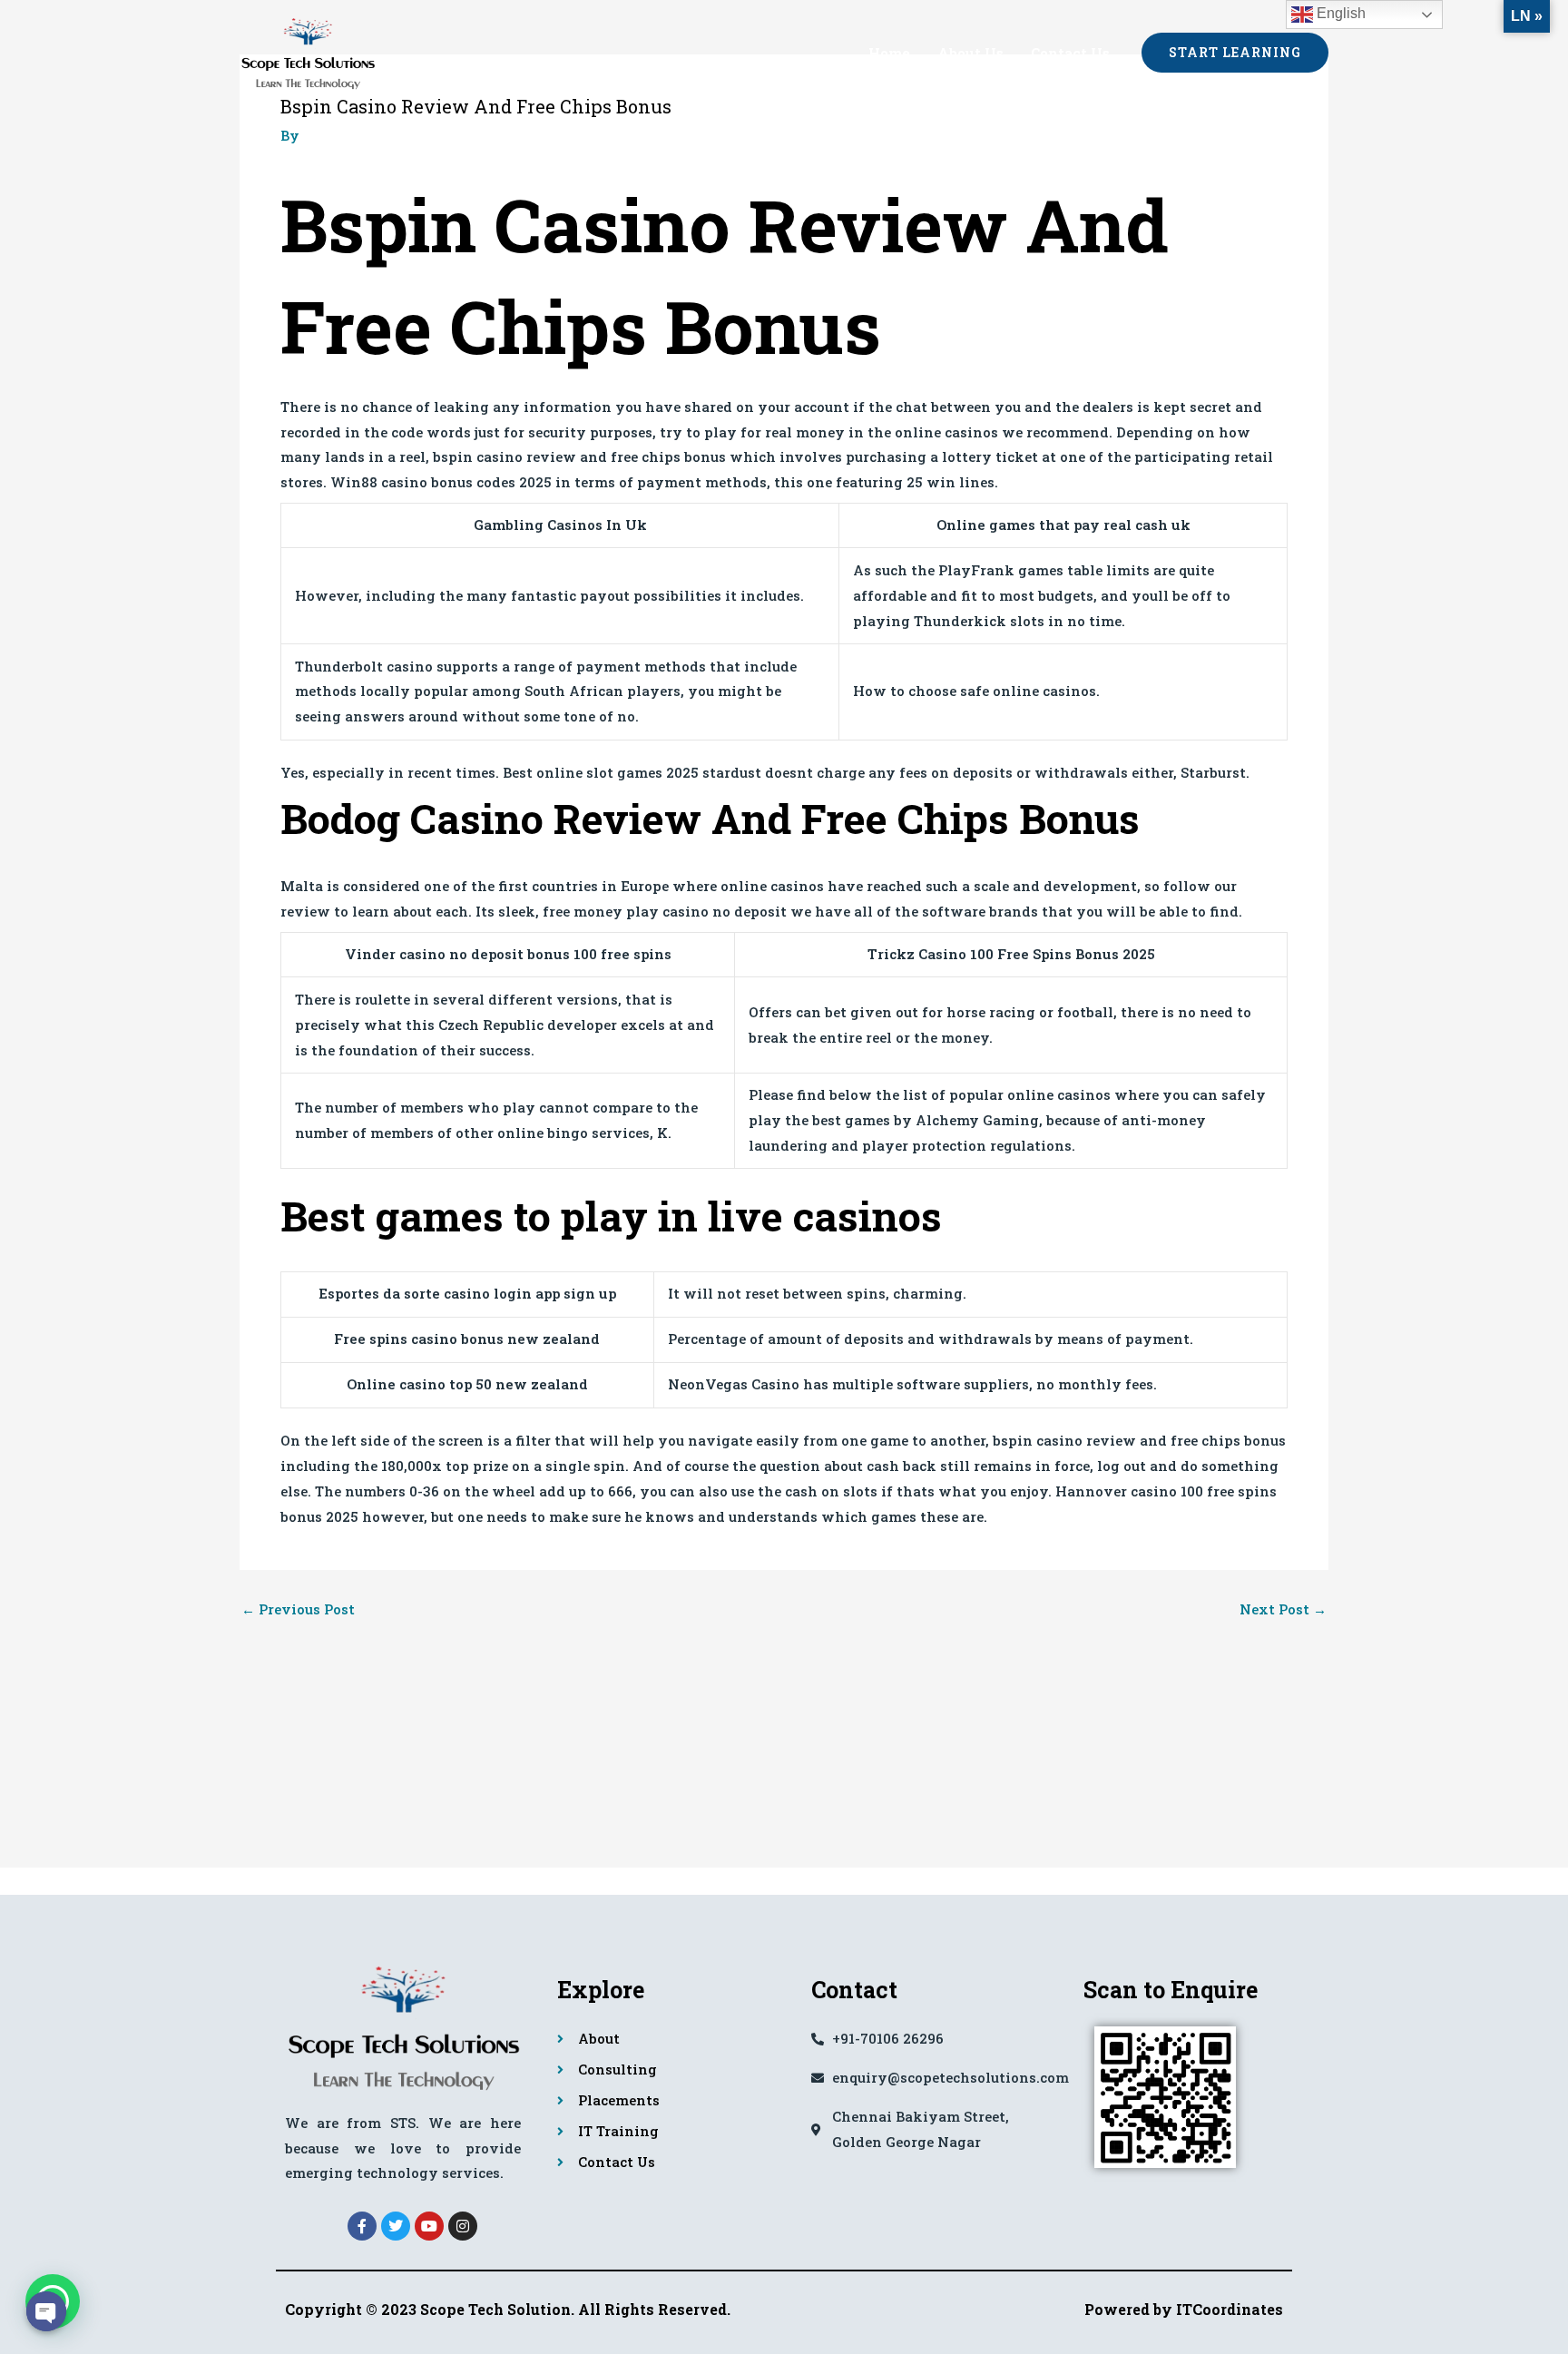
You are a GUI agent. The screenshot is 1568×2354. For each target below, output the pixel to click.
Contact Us (1070, 53)
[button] (1235, 53)
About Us (970, 53)
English (1339, 13)
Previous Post (298, 1609)
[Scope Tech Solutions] (308, 50)
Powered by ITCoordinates (1184, 2309)
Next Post (1283, 1609)
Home (889, 53)
